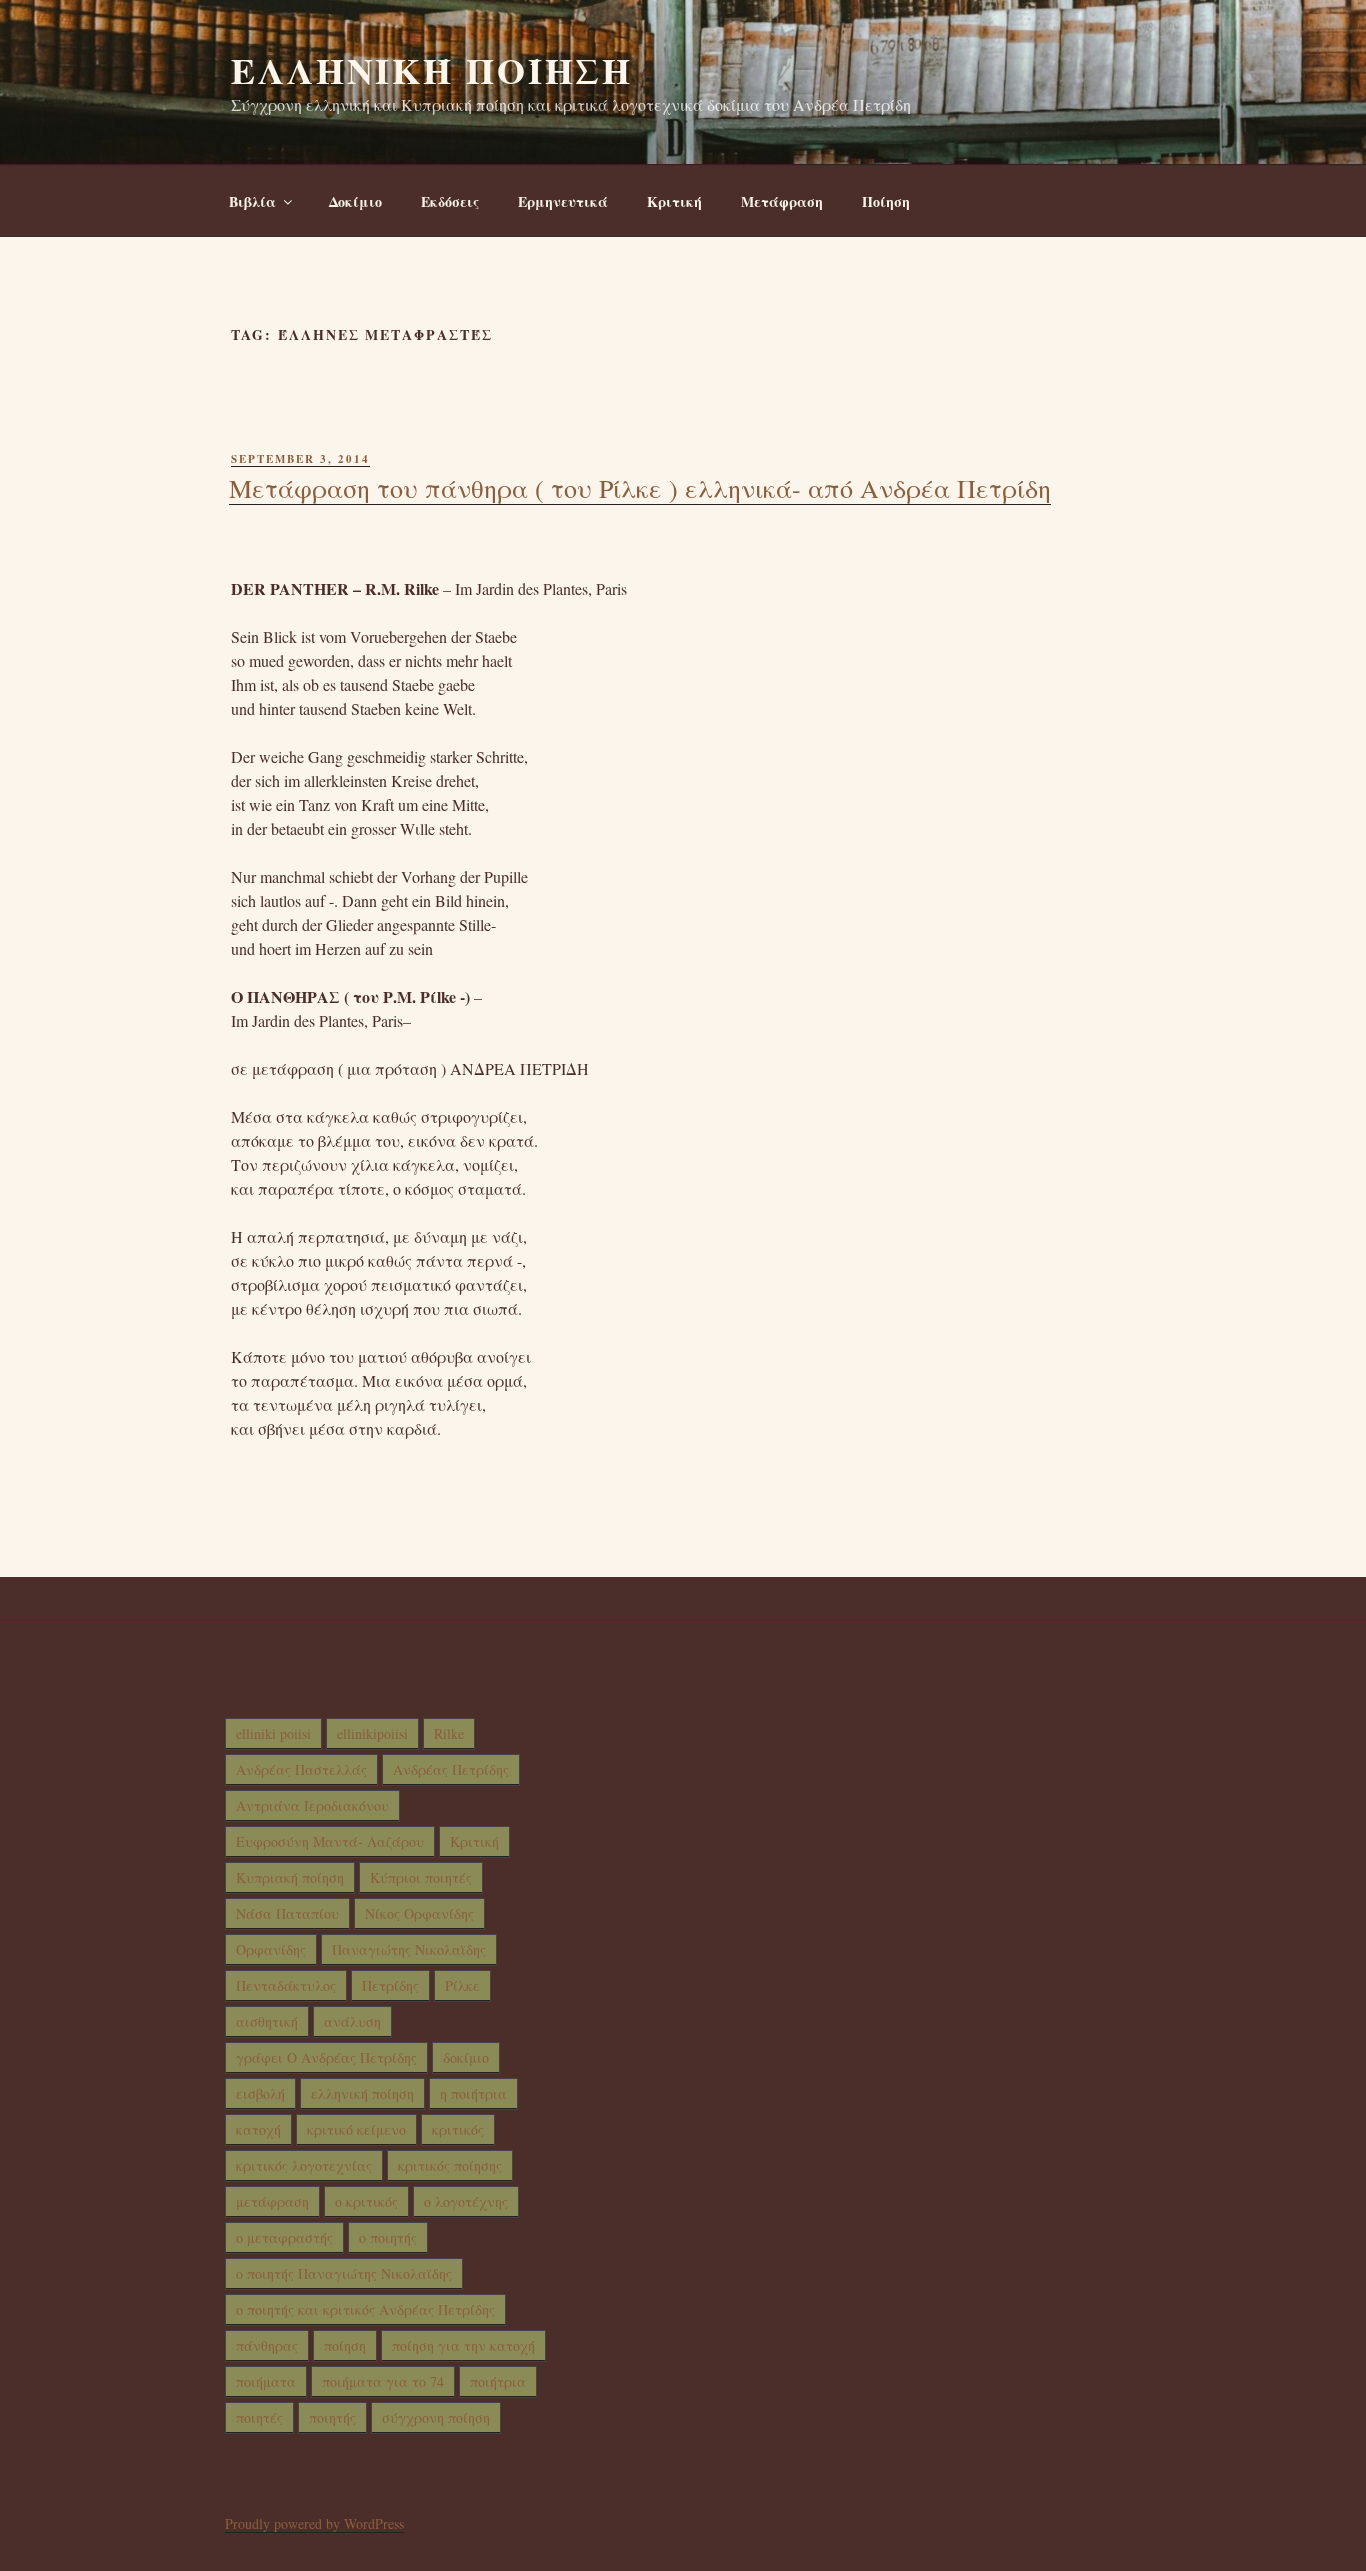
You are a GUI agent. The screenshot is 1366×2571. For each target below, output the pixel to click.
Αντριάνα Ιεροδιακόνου (312, 1805)
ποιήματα (266, 2381)
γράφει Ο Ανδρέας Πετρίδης (326, 2057)
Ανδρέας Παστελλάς (301, 1769)
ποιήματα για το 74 (383, 2381)
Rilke (449, 1733)
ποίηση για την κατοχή (463, 2345)
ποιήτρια (498, 2381)
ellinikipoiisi (372, 1733)
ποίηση (345, 2345)
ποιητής (332, 2417)
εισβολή (260, 2093)
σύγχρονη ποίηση (436, 2417)
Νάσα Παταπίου (287, 1913)
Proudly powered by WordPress (314, 2523)
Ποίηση (886, 201)
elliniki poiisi (273, 1733)
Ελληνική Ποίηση (432, 70)
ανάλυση (352, 2021)
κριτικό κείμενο (356, 2129)
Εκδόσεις (450, 201)
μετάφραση (272, 2201)
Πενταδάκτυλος (286, 1985)
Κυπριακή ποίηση (290, 1877)
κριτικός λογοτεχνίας (304, 2165)
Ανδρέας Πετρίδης (451, 1769)
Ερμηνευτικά (563, 201)
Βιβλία (252, 201)
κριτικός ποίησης (450, 2165)
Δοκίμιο (355, 201)
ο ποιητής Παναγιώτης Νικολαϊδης (344, 2273)
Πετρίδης (390, 1985)
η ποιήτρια (473, 2093)
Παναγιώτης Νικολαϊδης (409, 1949)
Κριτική (674, 201)
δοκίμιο (466, 2057)
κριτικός (458, 2129)
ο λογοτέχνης (466, 2201)
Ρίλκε (462, 1985)
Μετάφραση (782, 201)
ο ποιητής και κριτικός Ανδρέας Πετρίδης (365, 2309)
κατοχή (258, 2129)
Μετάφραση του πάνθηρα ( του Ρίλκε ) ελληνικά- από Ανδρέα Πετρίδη (640, 488)
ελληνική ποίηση (362, 2093)
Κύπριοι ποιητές (421, 1877)
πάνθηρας (267, 2345)
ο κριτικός (366, 2201)
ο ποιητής (388, 2237)
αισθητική (267, 2021)
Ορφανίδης (271, 1949)
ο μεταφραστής (284, 2237)
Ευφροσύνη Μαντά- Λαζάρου (330, 1841)
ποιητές (259, 2417)
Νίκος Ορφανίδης (419, 1913)
